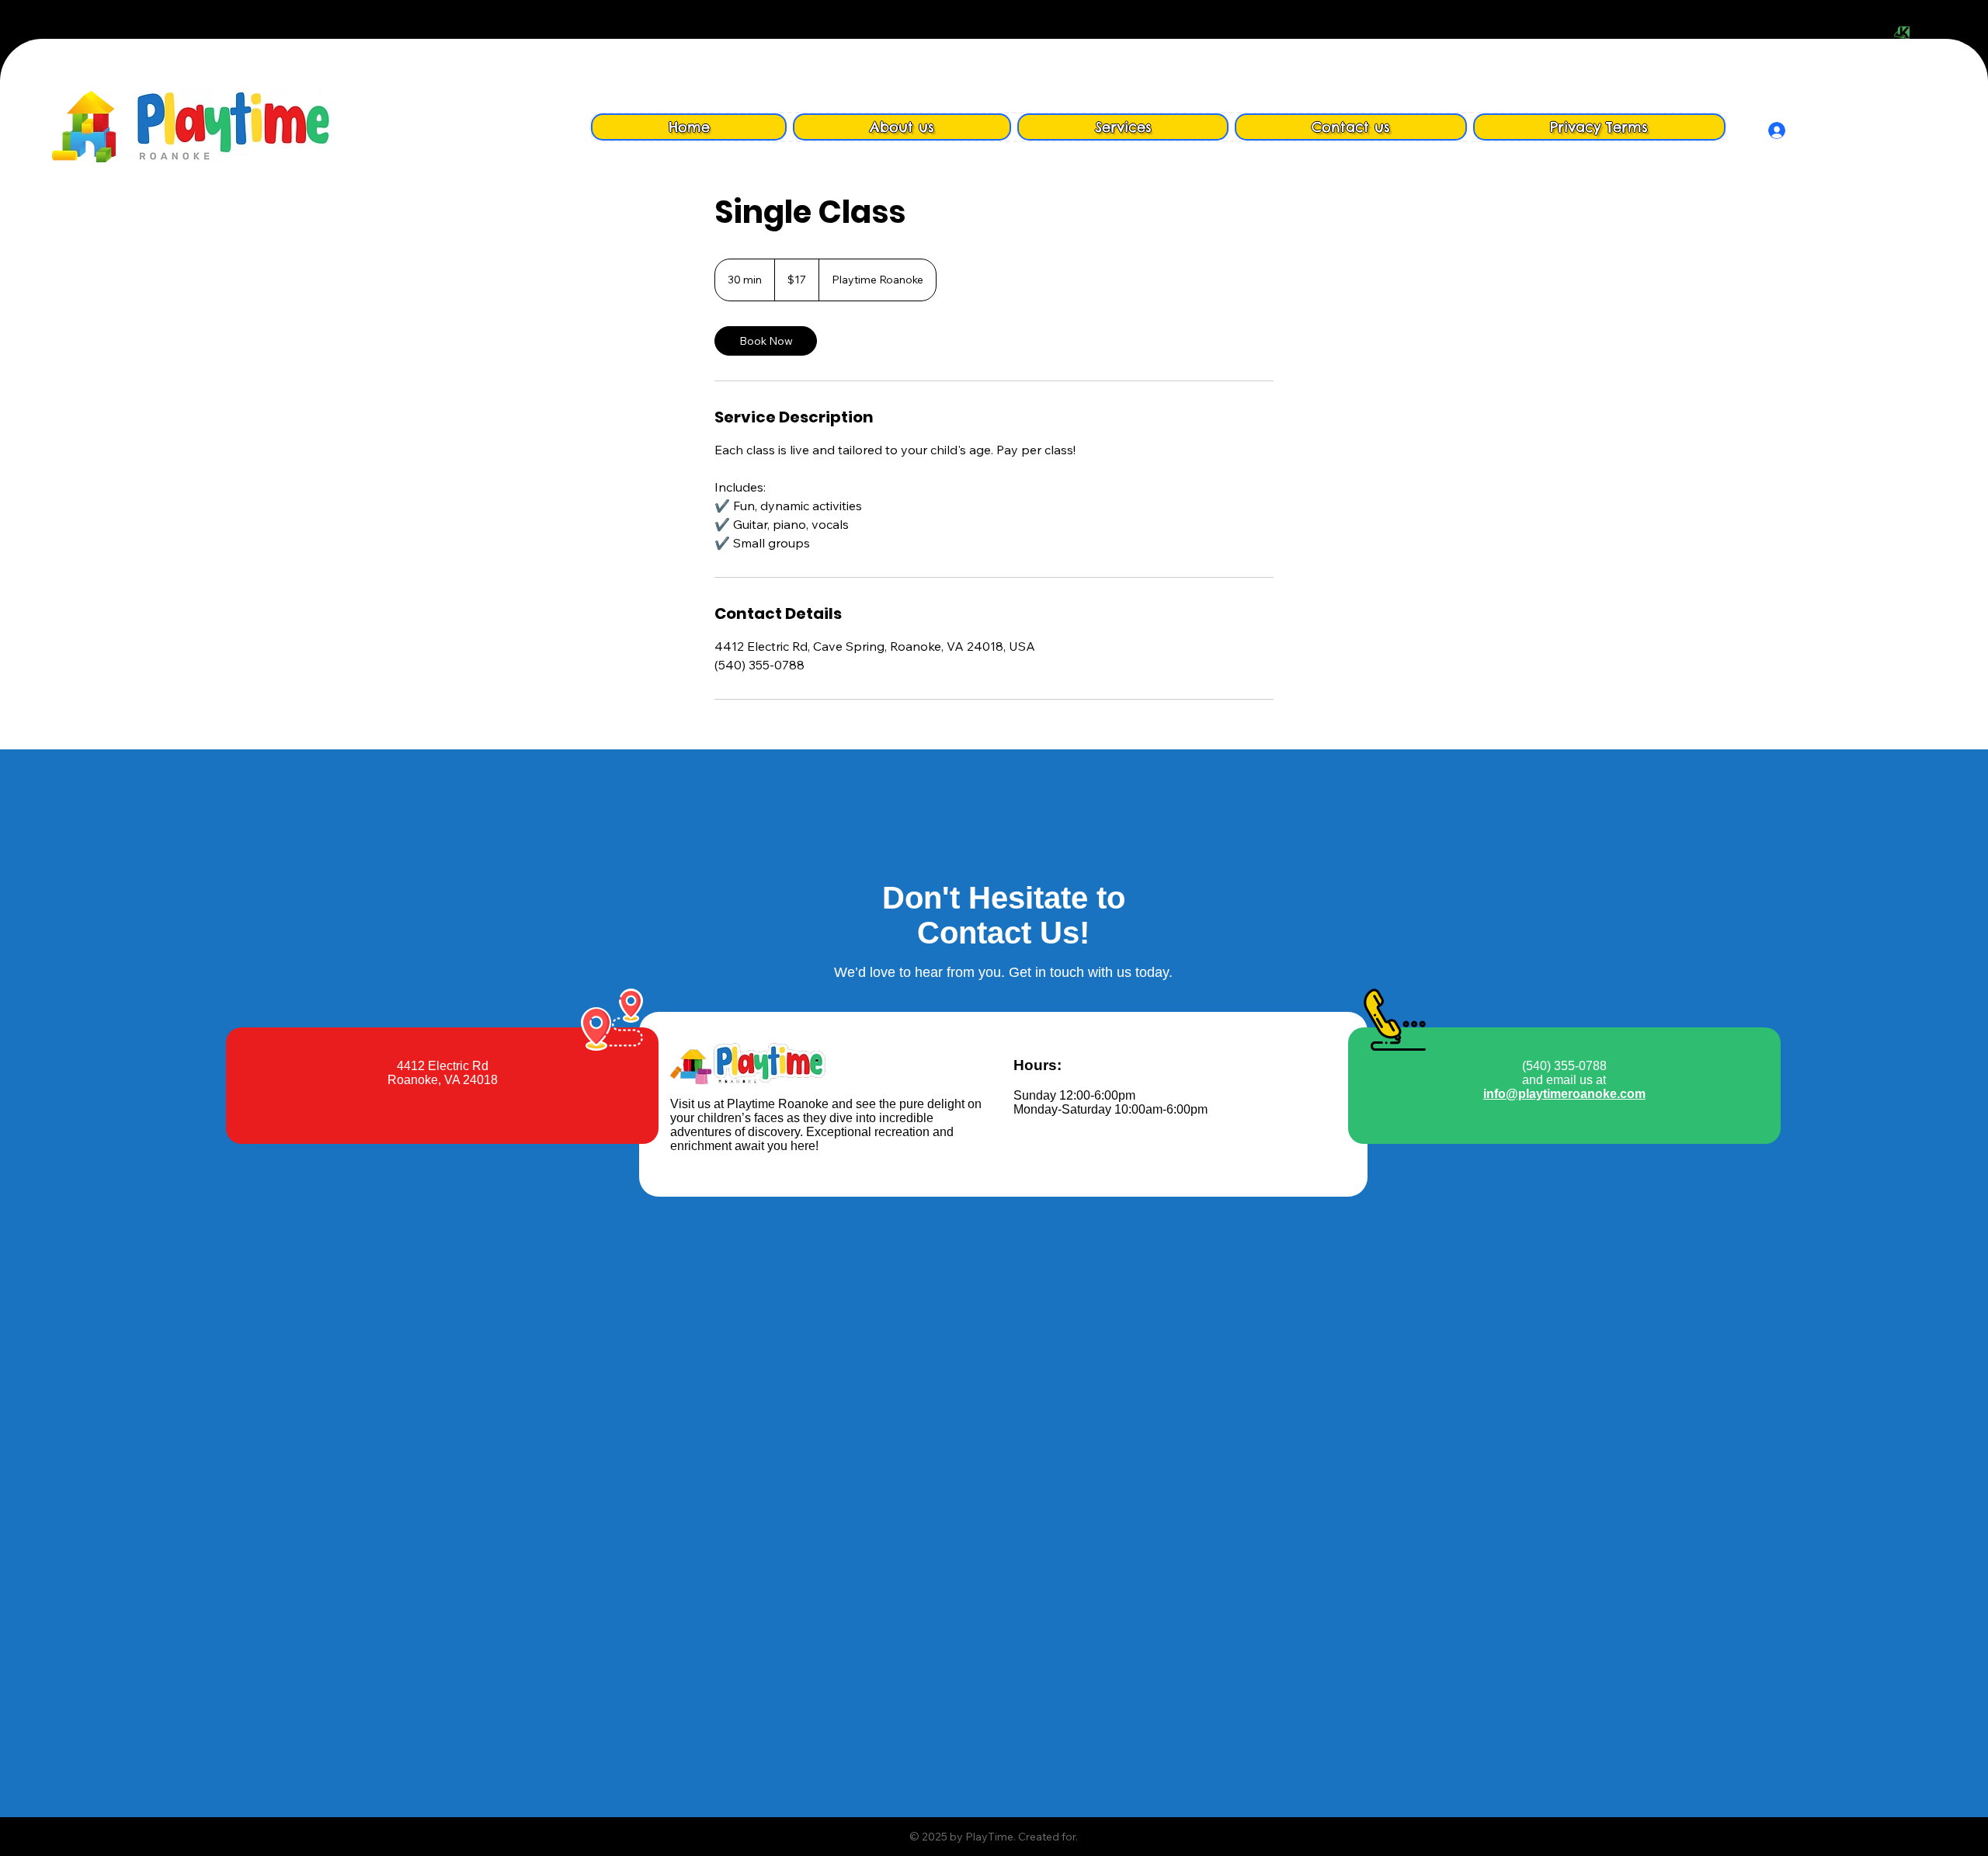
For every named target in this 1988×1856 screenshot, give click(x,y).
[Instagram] (1945, 33)
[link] (766, 341)
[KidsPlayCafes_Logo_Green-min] (1902, 33)
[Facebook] (1924, 33)
